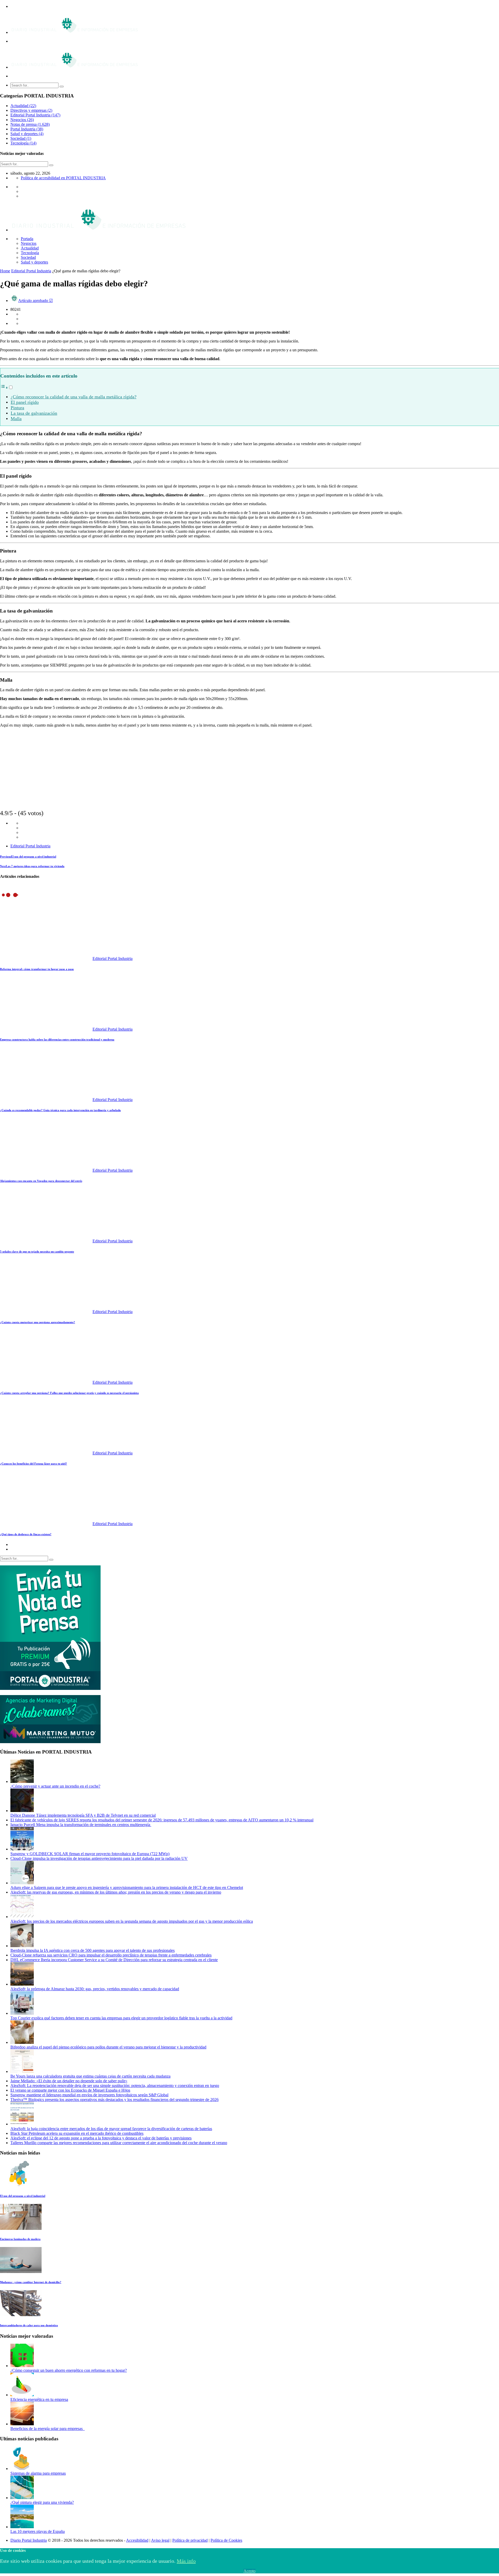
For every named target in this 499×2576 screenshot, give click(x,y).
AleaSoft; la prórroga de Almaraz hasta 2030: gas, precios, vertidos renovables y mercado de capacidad (95, 1989)
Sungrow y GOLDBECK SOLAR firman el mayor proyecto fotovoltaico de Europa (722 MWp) (90, 1854)
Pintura (17, 408)
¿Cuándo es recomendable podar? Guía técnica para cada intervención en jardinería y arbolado (60, 1110)
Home (5, 271)
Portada (27, 239)
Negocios (22, 120)
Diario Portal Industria (29, 2540)
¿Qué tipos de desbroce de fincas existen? (26, 1534)
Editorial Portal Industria (35, 115)
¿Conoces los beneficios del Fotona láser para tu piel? (34, 1464)
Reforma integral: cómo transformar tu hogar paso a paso (37, 969)
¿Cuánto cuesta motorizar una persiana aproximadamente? (38, 1322)
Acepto (249, 2571)
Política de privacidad (190, 2540)
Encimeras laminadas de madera (20, 2239)
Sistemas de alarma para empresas (38, 2473)
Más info (186, 2561)
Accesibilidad (137, 2540)
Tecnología (23, 143)
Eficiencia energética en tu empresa (39, 2399)
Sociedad (21, 138)
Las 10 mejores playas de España (38, 2531)
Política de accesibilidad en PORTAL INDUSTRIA (63, 178)
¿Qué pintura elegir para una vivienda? (42, 2502)
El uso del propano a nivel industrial (28, 857)
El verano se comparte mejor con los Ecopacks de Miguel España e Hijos (70, 2090)
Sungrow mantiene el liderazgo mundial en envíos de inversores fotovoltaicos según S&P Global (89, 2095)
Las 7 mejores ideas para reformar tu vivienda (32, 866)
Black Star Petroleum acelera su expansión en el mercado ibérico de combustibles (77, 2133)
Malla (16, 419)
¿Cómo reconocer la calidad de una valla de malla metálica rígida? (74, 397)
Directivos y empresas (31, 110)
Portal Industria (27, 129)
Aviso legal (160, 2540)
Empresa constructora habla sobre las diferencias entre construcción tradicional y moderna (57, 1039)
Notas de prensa (30, 124)
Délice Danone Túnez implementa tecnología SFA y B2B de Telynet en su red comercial (83, 1815)
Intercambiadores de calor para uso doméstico (29, 2325)
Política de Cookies (226, 2540)
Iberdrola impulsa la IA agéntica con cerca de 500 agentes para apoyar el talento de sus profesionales (93, 1950)
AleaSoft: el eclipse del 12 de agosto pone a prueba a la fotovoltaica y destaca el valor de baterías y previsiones (101, 2138)
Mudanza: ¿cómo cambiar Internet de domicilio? (31, 2282)
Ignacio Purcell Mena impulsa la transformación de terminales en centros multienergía (81, 1825)
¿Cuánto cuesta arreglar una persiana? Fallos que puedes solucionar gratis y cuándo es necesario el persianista (69, 1393)
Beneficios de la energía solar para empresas (48, 2429)
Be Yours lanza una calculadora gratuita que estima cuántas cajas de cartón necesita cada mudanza (90, 2076)
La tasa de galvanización (34, 413)
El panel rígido (25, 402)
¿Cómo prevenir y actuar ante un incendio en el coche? (55, 1786)
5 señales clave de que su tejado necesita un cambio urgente (37, 1251)
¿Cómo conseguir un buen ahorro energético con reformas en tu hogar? (69, 2370)
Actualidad (23, 106)
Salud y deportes (27, 134)
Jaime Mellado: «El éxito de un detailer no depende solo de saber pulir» (69, 2081)
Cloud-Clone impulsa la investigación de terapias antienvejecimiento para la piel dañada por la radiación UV (99, 1858)
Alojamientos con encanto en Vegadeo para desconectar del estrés (41, 1181)
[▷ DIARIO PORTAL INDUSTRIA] (75, 32)
